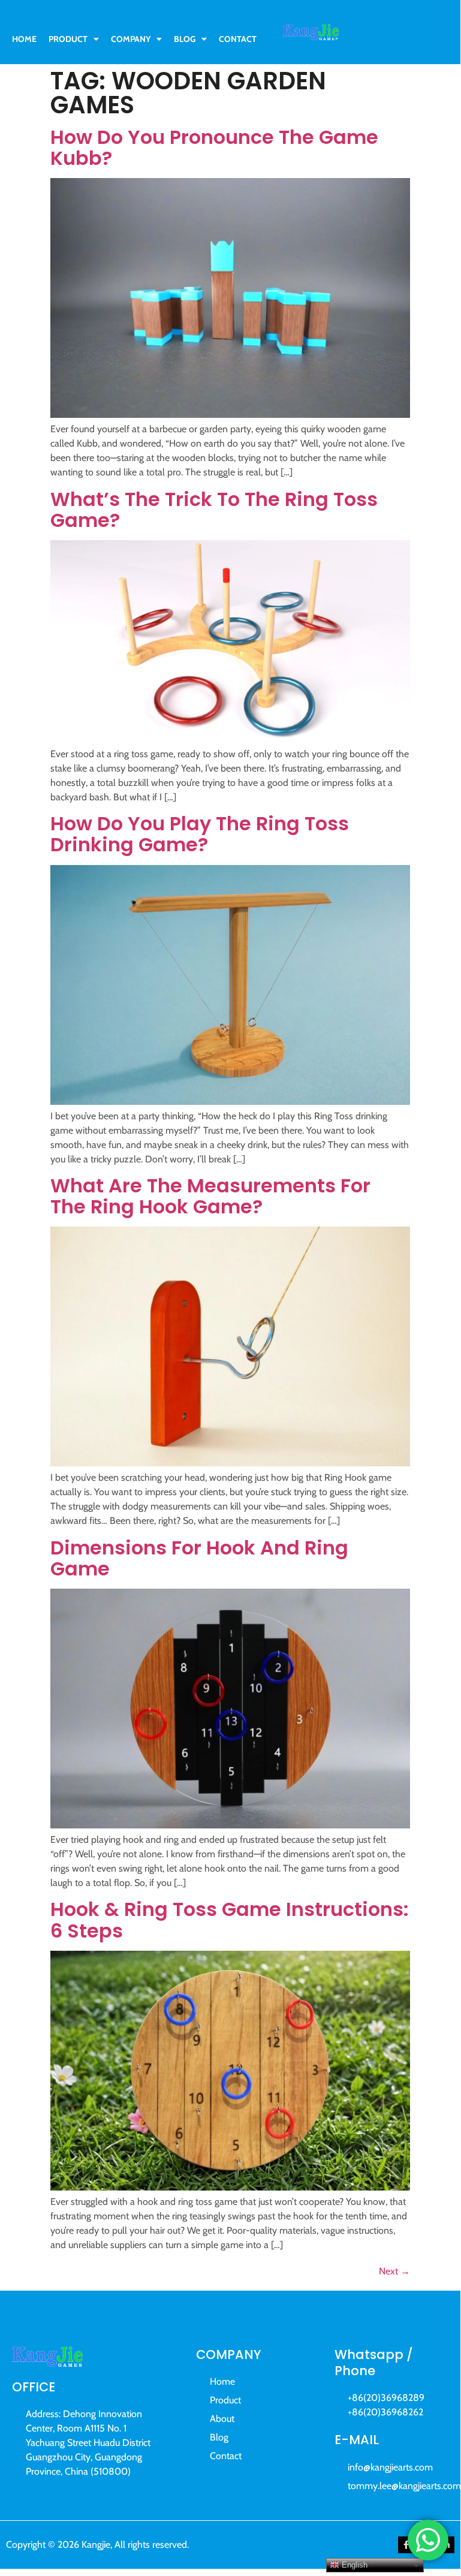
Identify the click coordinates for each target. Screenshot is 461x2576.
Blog (185, 39)
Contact (238, 39)
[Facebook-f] (406, 2545)
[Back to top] (435, 2494)
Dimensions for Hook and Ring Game (199, 1558)
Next (394, 2271)
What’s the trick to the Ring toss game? (214, 510)
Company (131, 39)
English (353, 2565)
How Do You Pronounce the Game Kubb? (214, 147)
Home (24, 39)
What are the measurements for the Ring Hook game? (210, 1196)
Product (68, 39)
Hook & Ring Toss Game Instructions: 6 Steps (230, 1920)
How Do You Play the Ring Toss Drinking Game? (200, 834)
